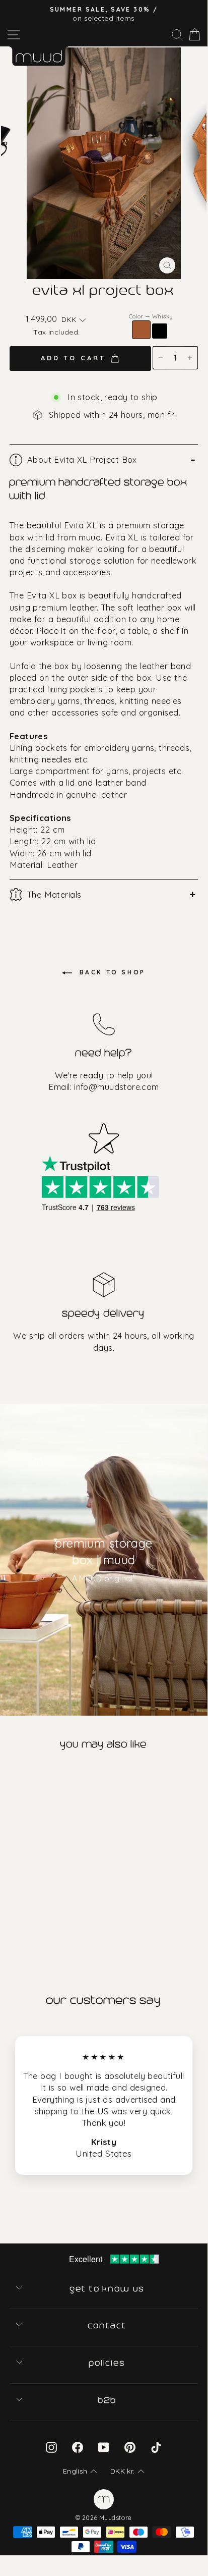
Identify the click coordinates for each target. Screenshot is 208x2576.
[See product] (51, 1846)
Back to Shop (111, 972)
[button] (74, 320)
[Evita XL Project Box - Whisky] (7, 1915)
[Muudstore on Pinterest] (130, 2447)
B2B (108, 2400)
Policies (108, 2363)
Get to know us (108, 2289)
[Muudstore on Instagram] (51, 2447)
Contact (108, 2326)
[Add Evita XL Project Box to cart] (9, 1777)
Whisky (141, 330)
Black (160, 331)
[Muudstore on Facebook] (78, 2447)
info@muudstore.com (116, 1087)
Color (151, 316)
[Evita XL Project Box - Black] (20, 1915)
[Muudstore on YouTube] (104, 2447)
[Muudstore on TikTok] (156, 2447)
